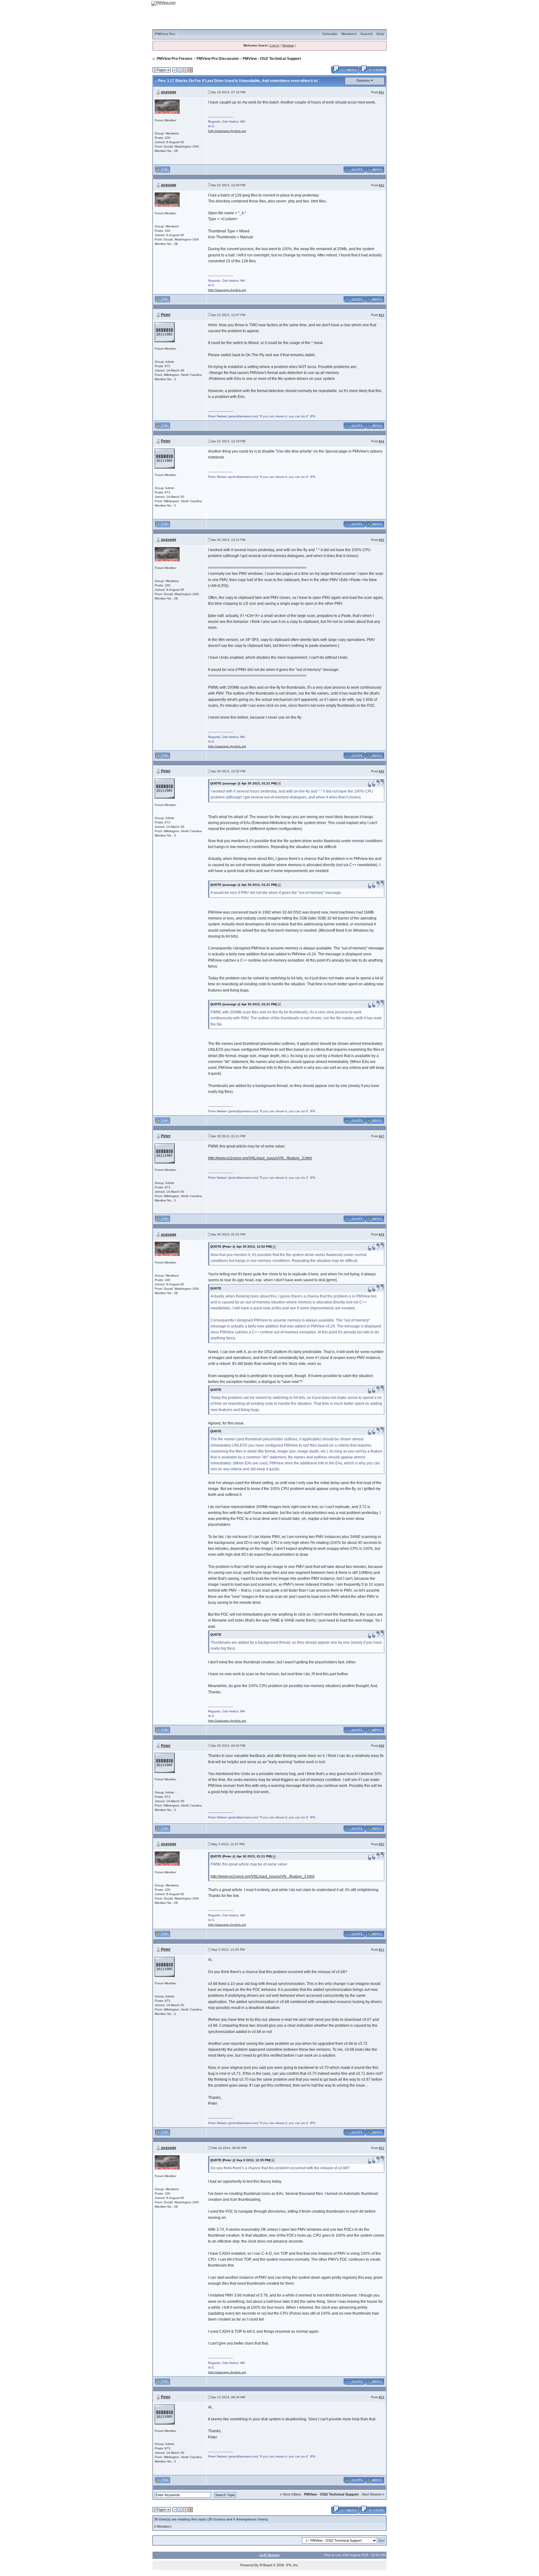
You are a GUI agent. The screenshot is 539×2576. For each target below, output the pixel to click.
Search (367, 34)
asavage (169, 92)
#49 (381, 1746)
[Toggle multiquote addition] (354, 169)
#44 (381, 441)
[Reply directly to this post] (375, 169)
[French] (379, 3)
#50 (381, 1844)
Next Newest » (373, 2494)
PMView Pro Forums (175, 59)
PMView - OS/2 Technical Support (272, 59)
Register (288, 45)
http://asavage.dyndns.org (227, 131)
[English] (362, 3)
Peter (166, 315)
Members (349, 34)
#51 (381, 1950)
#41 (381, 92)
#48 (381, 1234)
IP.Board (266, 2565)
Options (363, 80)
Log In (275, 45)
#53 (381, 2397)
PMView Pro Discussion (218, 59)
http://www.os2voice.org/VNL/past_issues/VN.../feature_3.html (260, 1158)
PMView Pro (165, 34)
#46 (381, 771)
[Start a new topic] (373, 69)
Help (380, 34)
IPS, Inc (292, 2565)
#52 (381, 2148)
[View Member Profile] (167, 106)
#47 (381, 1136)
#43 (381, 315)
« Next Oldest (291, 2494)
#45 (381, 540)
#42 (381, 185)
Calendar (330, 34)
